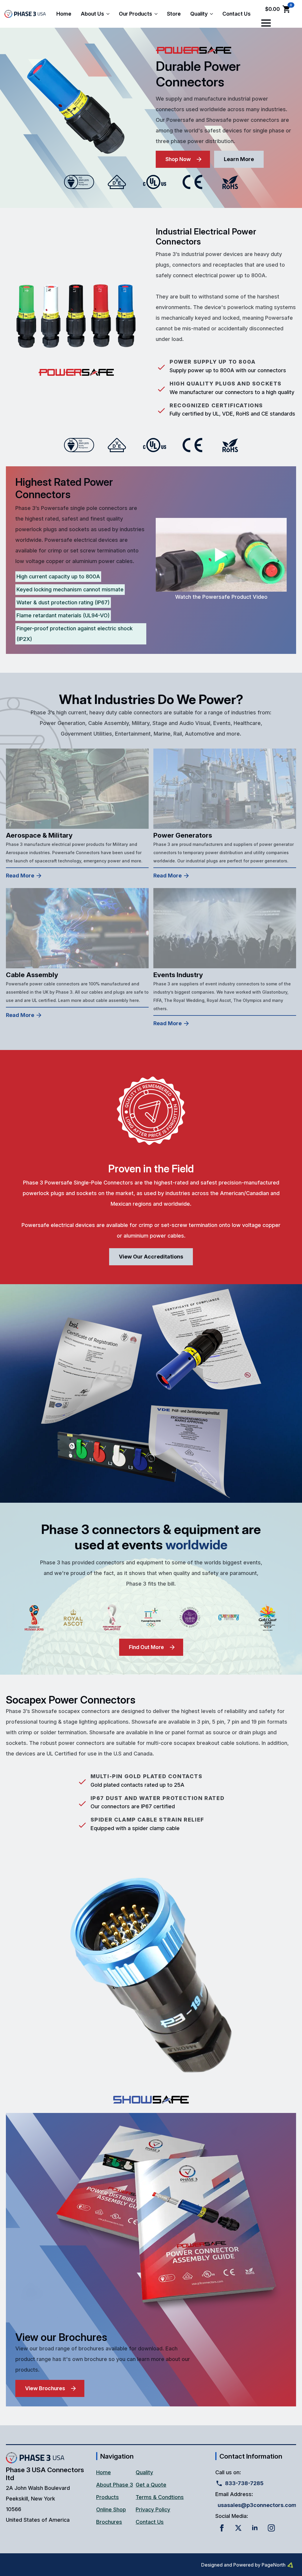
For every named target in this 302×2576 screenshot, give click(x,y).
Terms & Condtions (160, 2497)
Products (107, 2497)
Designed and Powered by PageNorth (243, 2565)
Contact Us (237, 14)
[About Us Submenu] (109, 14)
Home (64, 14)
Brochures (109, 2522)
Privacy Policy (153, 2509)
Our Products (136, 14)
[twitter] (238, 2528)
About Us (92, 14)
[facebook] (222, 2528)
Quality (199, 14)
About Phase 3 (115, 2485)
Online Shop (111, 2509)
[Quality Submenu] (213, 14)
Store (174, 14)
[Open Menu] (266, 23)
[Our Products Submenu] (157, 14)
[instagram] (271, 2528)
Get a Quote (151, 2485)
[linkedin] (255, 2528)
